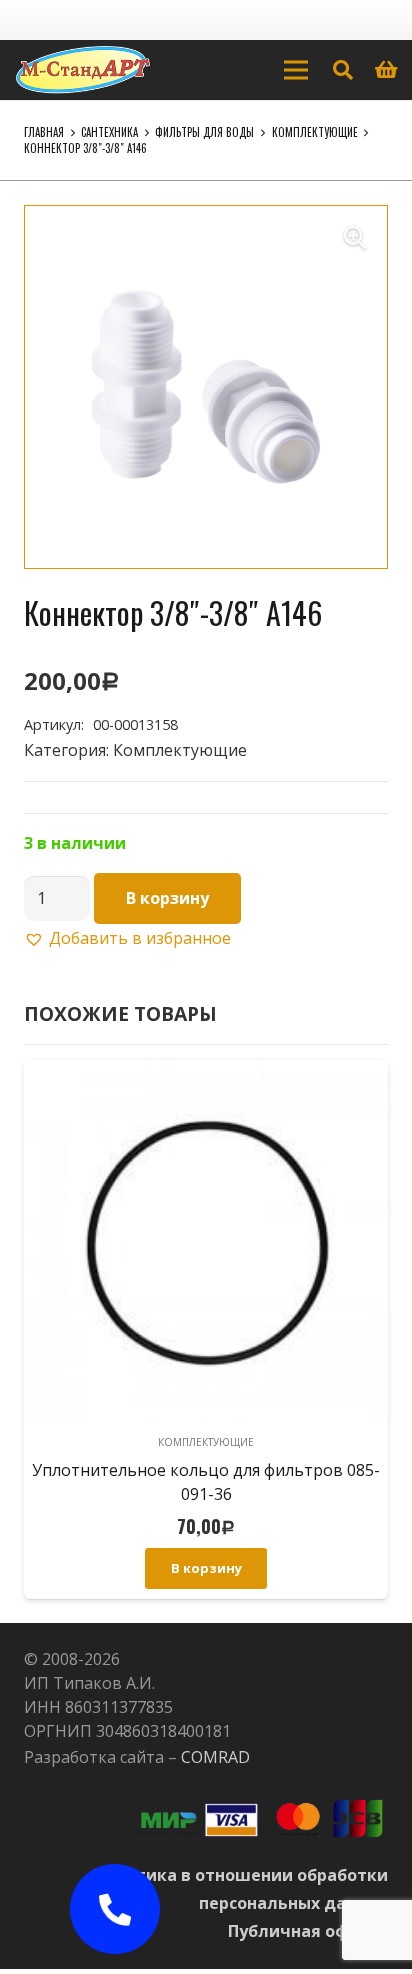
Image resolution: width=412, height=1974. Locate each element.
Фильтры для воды (204, 132)
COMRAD (215, 1757)
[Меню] (296, 70)
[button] (355, 238)
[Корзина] (387, 70)
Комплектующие (315, 132)
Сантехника (109, 132)
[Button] (115, 1909)
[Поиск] (343, 70)
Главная (44, 132)
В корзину (167, 898)
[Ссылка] (83, 70)
